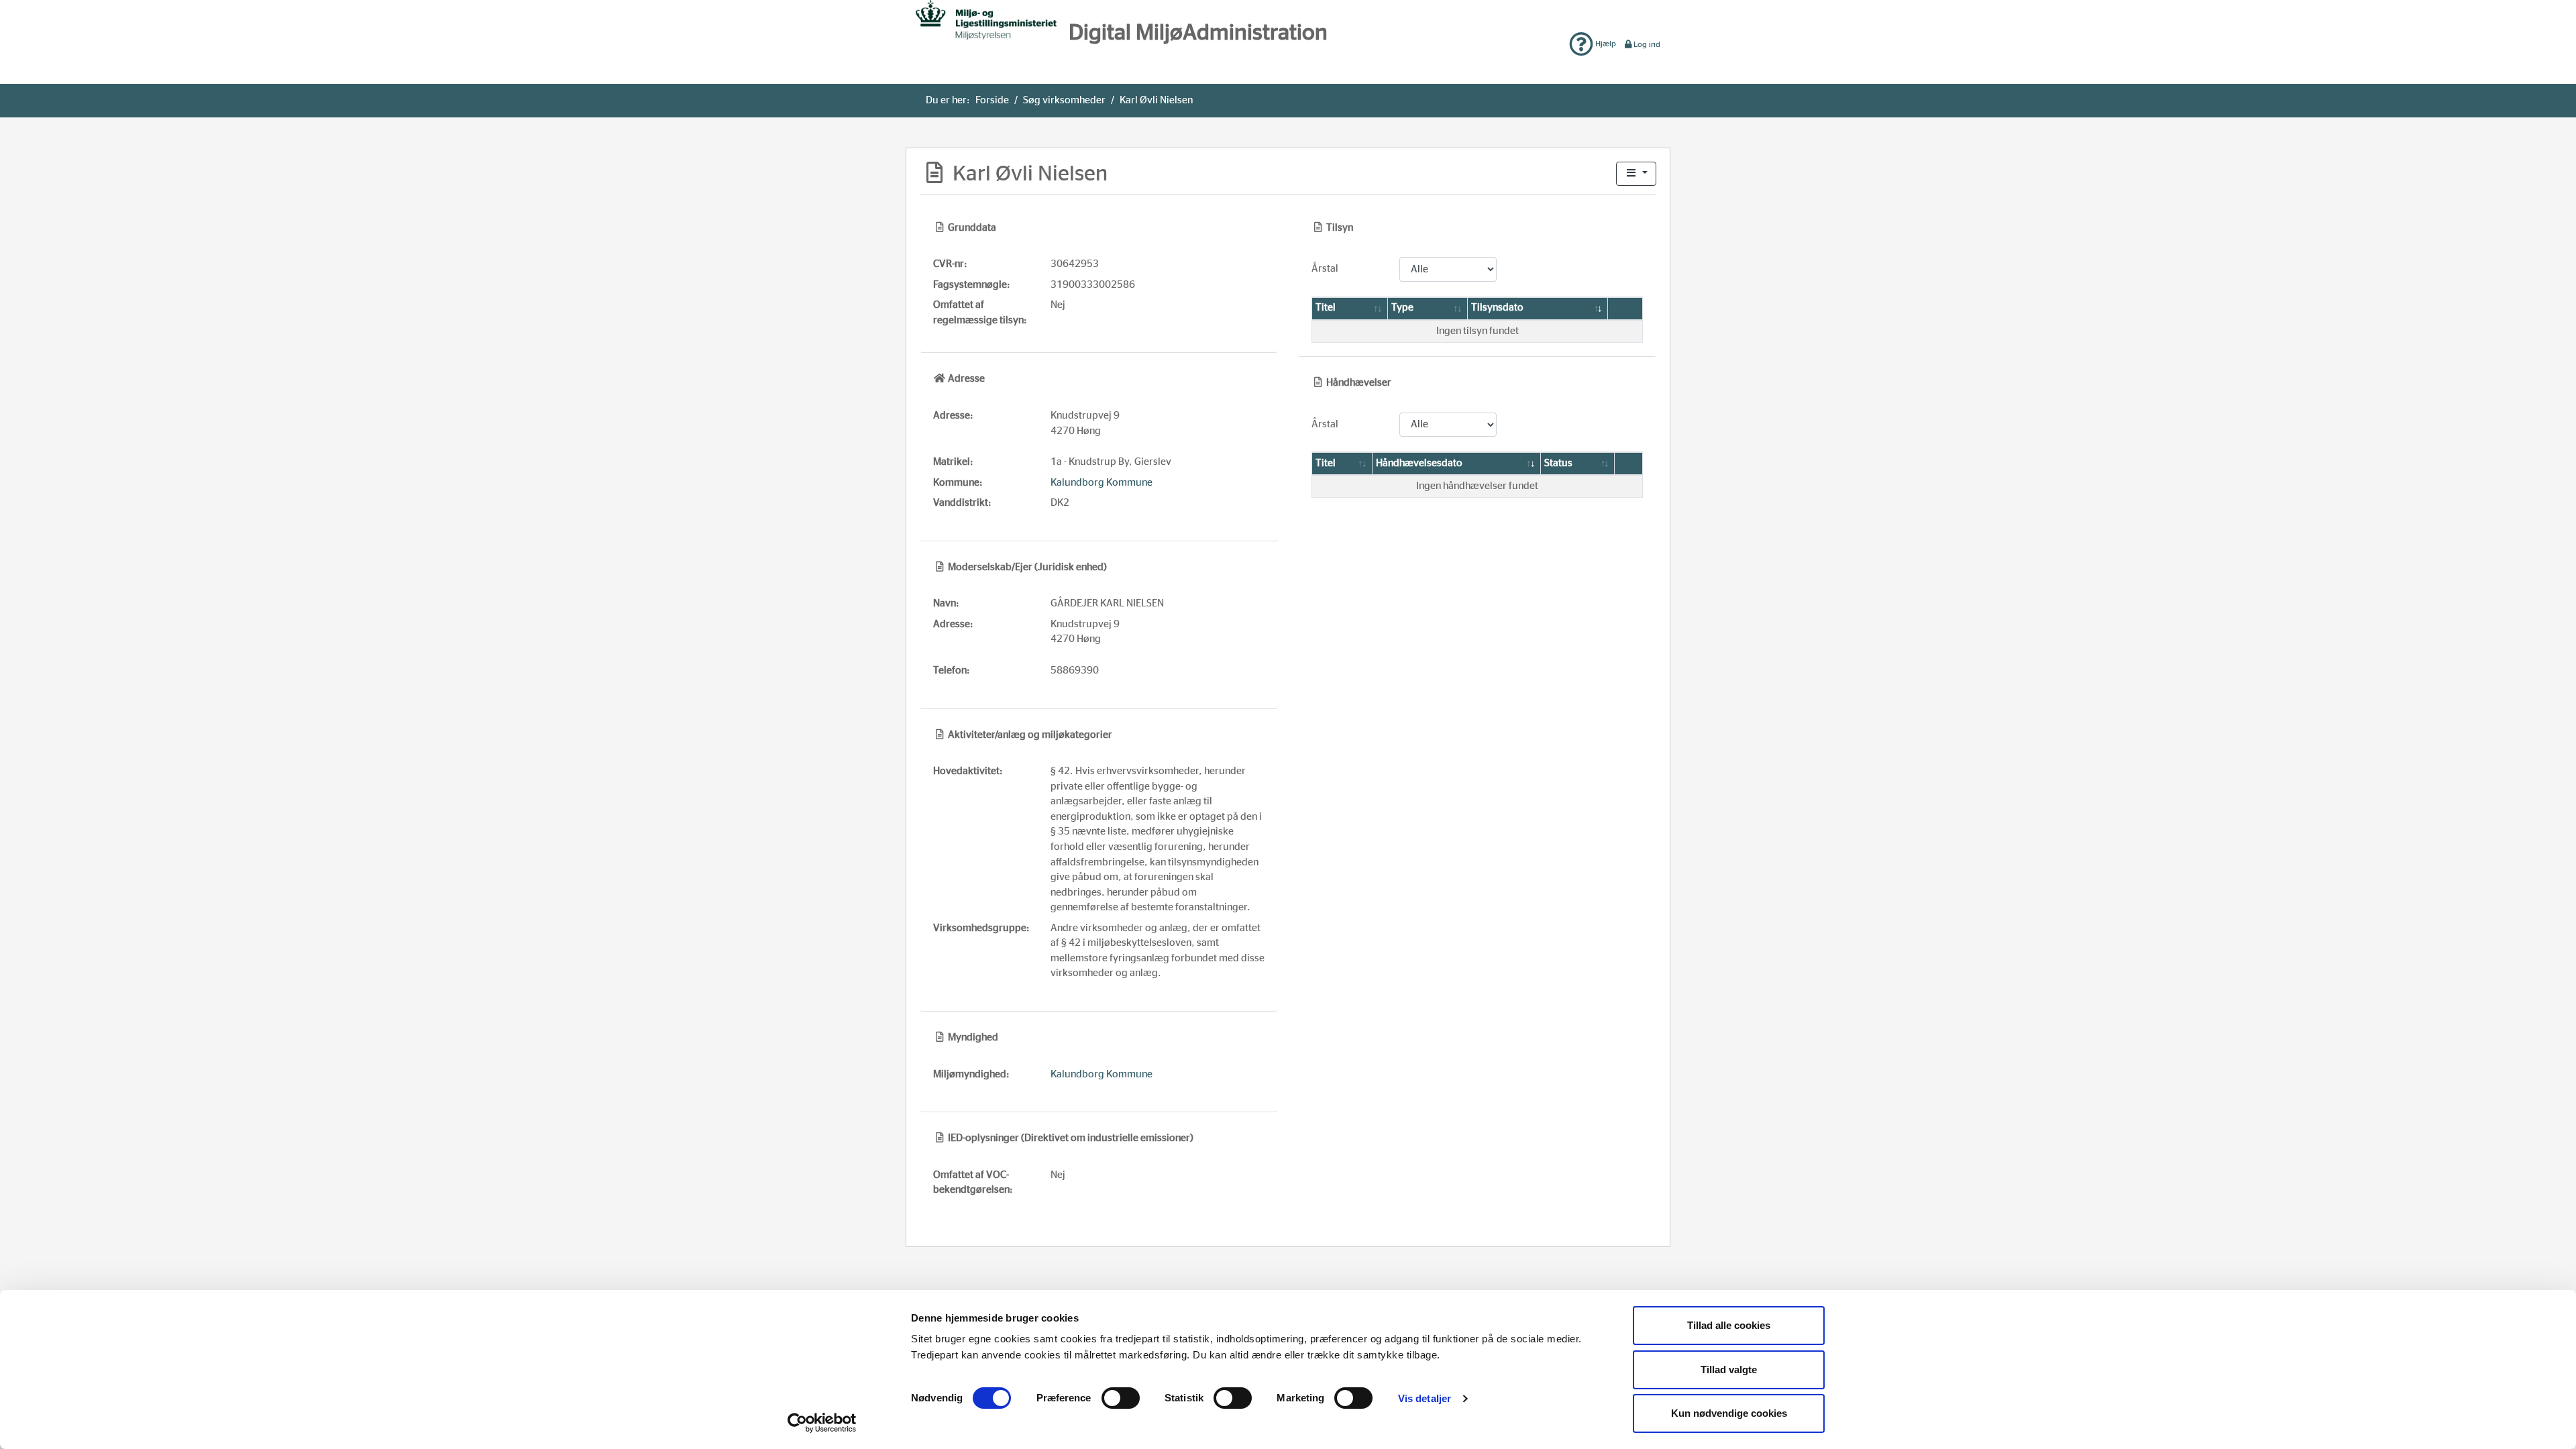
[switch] (1121, 1398)
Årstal (1325, 269)
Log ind (1647, 44)
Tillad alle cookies (1729, 1325)
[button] (1636, 174)
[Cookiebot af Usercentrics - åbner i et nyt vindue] (822, 1423)
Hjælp (1605, 44)
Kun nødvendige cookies (1729, 1413)
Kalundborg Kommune (1102, 483)
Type (1402, 308)
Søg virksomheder (1064, 100)
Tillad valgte (1729, 1370)
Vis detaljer (1425, 1398)
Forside (992, 100)
